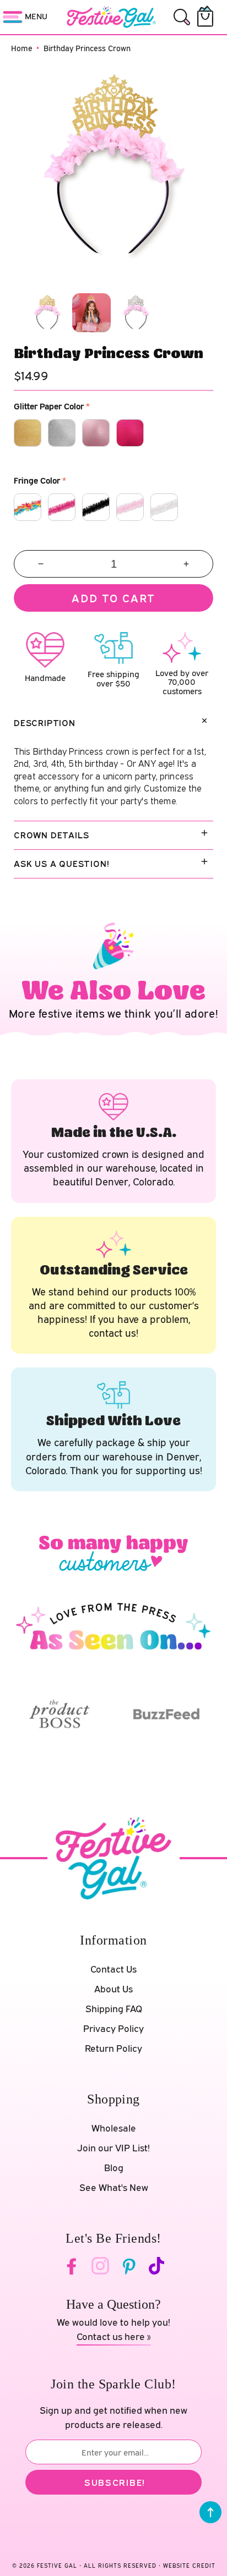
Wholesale (114, 2128)
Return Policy (113, 2048)
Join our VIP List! (113, 2148)
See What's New (114, 2187)
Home (22, 48)
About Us (113, 1989)
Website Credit (189, 2566)
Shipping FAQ (114, 2009)
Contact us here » (114, 2336)
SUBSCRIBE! (115, 2482)
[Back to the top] (210, 2512)
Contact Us (113, 1969)
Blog (114, 2168)
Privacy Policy (113, 2028)
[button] (182, 17)
